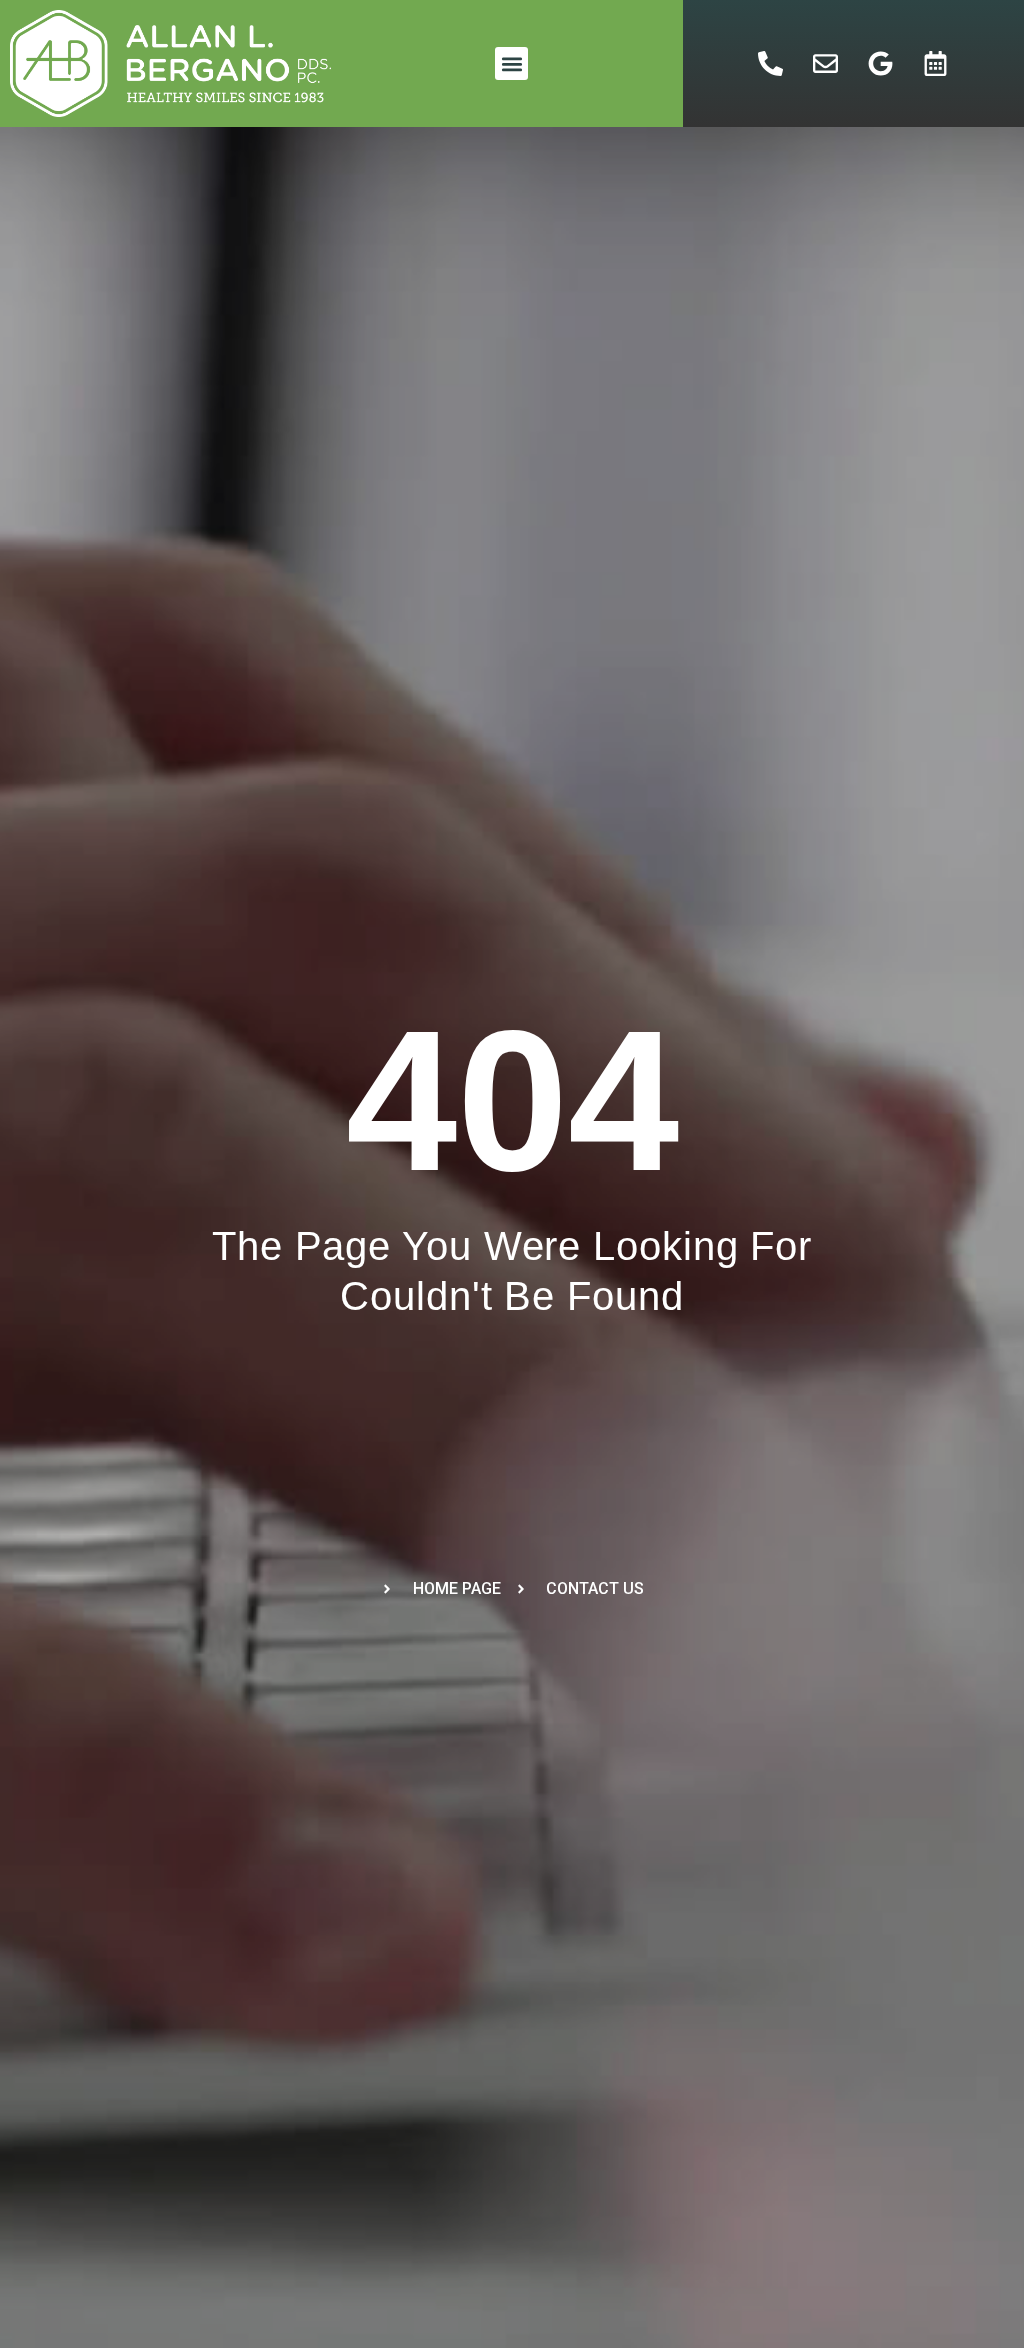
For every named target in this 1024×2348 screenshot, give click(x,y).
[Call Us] (771, 64)
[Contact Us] (826, 64)
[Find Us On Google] (881, 64)
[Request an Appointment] (936, 64)
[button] (511, 63)
